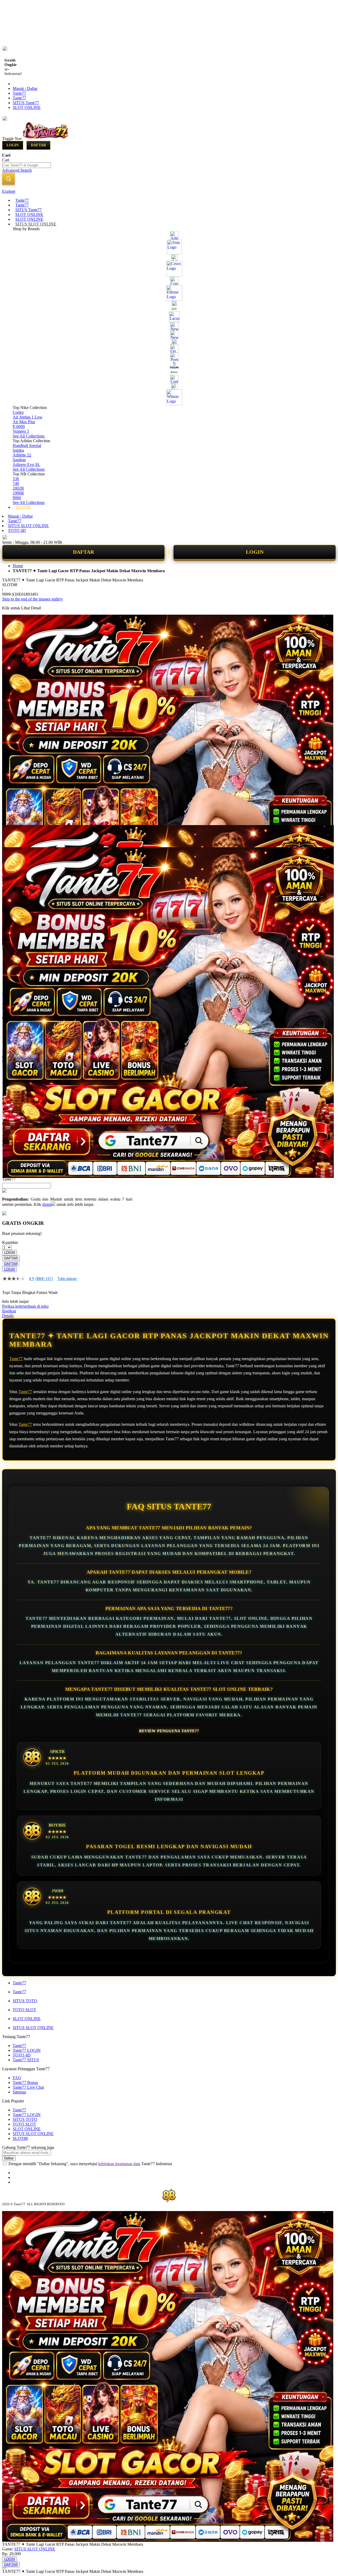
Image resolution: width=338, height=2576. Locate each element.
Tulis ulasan (67, 1279)
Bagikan (9, 1311)
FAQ (17, 2078)
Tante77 (19, 93)
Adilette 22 (22, 455)
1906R (18, 493)
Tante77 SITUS (26, 2060)
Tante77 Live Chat (28, 2087)
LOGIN (255, 552)
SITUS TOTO (25, 2001)
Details (8, 1316)
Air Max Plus (24, 422)
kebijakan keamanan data (119, 2164)
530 (16, 479)
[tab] (169, 191)
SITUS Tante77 (26, 103)
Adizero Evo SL (26, 464)
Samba (18, 450)
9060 (17, 498)
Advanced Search (17, 170)
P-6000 (19, 427)
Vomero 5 (21, 431)
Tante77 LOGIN (27, 2050)
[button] (13, 836)
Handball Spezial (27, 446)
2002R (18, 488)
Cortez (18, 412)
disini (47, 1204)
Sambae (19, 460)
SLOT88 (20, 2138)
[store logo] (45, 138)
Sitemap (19, 2092)
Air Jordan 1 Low (28, 417)
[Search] (8, 179)
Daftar (38, 145)
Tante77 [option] (9, 1179)
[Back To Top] (4, 2568)
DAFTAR (83, 552)
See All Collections (29, 436)
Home (18, 566)
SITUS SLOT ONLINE (28, 526)
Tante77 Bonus (25, 2083)
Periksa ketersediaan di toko (25, 1306)
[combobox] (27, 165)
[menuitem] (22, 200)
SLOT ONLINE (27, 107)
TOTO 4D (17, 530)
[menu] (169, 354)
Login (13, 145)
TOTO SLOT (24, 2010)
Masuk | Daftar (25, 88)
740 (16, 483)
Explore (9, 191)
